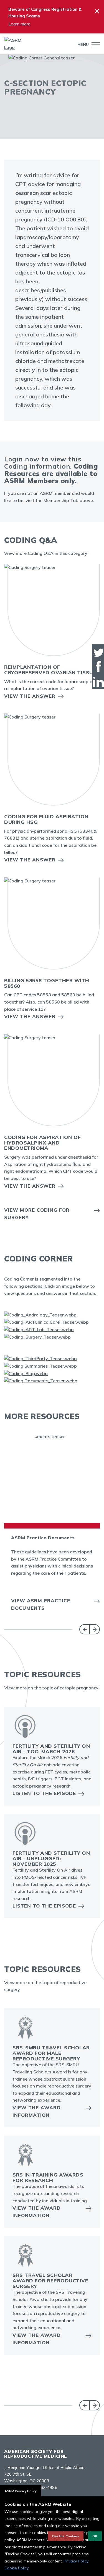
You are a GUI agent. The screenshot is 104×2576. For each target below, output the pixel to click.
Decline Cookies (66, 2536)
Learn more (19, 24)
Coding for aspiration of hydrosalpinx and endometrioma (42, 1143)
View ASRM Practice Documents (41, 1604)
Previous (84, 1629)
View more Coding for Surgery (37, 1214)
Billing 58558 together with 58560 (47, 983)
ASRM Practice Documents (43, 1538)
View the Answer (30, 696)
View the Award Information (37, 2111)
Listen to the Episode (44, 1793)
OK (95, 2536)
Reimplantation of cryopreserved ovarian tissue (50, 670)
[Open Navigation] (94, 45)
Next (95, 1629)
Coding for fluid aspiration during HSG (46, 819)
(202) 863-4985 (42, 2487)
